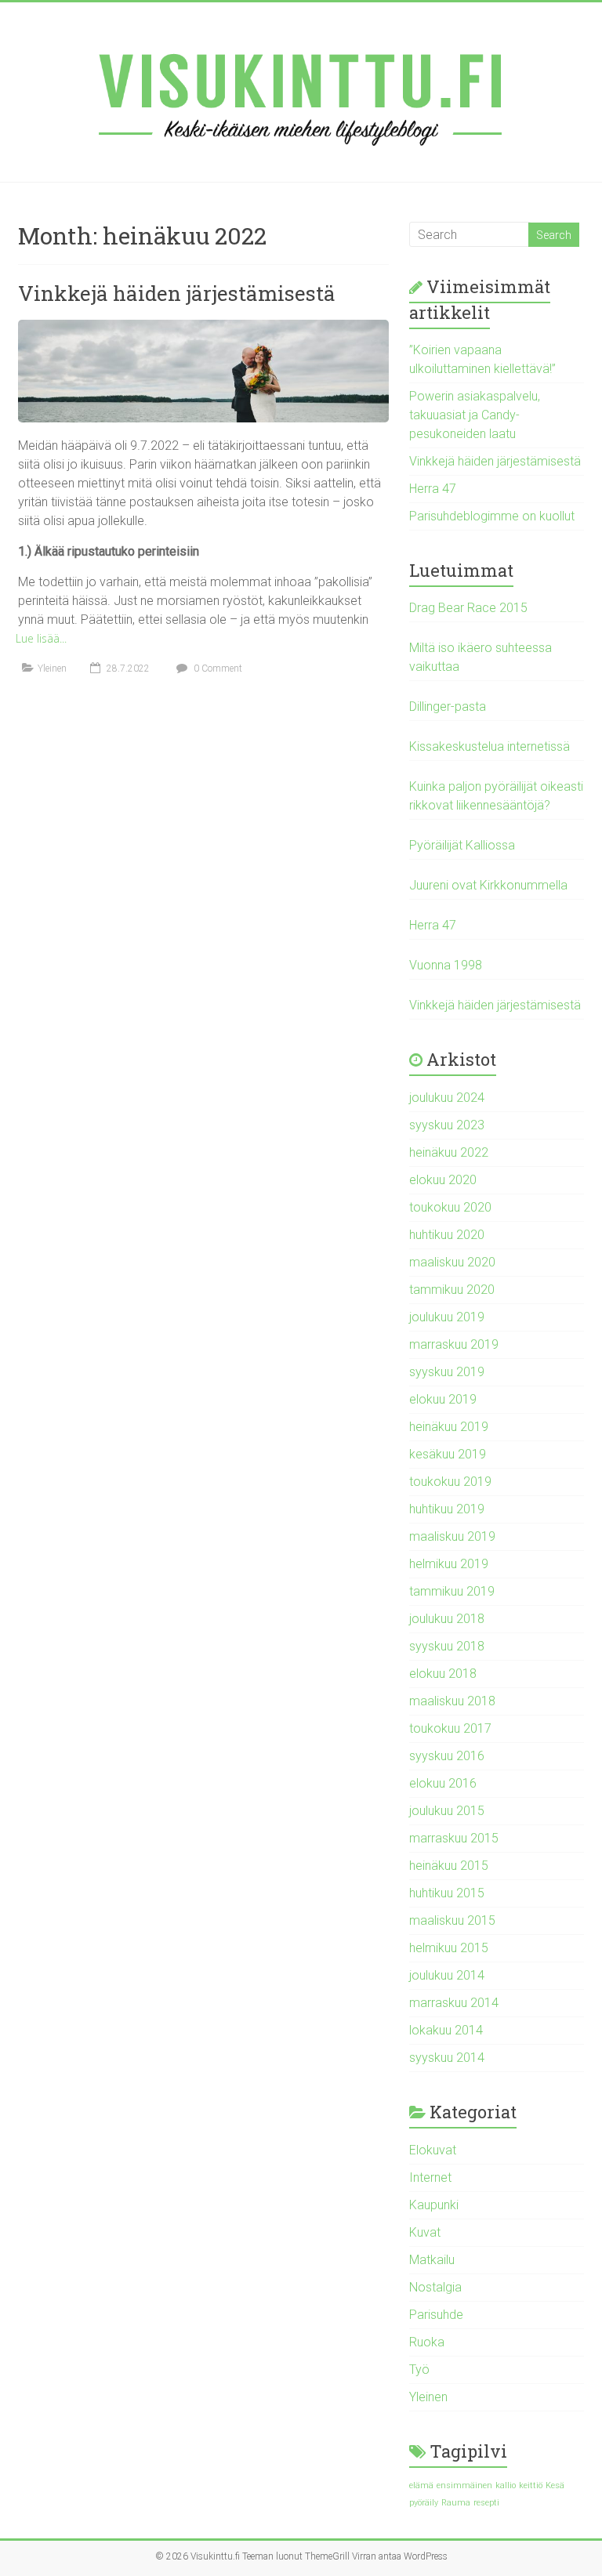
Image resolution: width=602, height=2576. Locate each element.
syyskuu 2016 (447, 1756)
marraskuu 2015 (454, 1838)
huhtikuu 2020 (447, 1235)
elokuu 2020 (443, 1180)
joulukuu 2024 (447, 1098)
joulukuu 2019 (447, 1317)
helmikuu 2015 (449, 1948)
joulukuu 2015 (447, 1811)
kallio (506, 2485)
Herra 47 (433, 489)
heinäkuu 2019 (449, 1427)
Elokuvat (433, 2150)
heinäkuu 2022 (449, 1152)
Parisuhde (436, 2315)
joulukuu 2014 (447, 1975)
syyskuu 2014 (447, 2058)
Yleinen (52, 668)
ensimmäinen (464, 2485)
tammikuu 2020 (452, 1290)
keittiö (531, 2485)
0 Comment (217, 668)
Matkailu (432, 2260)
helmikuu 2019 (449, 1564)
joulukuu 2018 (447, 1619)
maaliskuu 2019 (452, 1536)
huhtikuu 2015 (447, 1893)
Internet (430, 2177)
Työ (419, 2369)
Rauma (456, 2503)
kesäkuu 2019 (448, 1454)
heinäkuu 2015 (449, 1866)
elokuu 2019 (443, 1399)
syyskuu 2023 (447, 1125)
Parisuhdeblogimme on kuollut (492, 516)
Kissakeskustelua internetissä (490, 746)
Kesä (555, 2485)
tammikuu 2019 (452, 1591)
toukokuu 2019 (450, 1482)
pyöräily (424, 2503)
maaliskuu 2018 (452, 1701)
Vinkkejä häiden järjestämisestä (177, 293)
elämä (421, 2485)
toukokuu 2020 (450, 1207)
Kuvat (425, 2232)
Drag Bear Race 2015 (468, 608)
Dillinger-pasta (448, 706)
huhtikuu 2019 (447, 1509)
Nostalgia (435, 2287)
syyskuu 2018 (447, 1646)
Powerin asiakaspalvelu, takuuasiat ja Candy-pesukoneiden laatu (475, 415)
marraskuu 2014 (454, 2003)
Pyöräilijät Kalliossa (462, 845)
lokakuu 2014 (446, 2030)
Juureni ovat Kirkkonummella (488, 885)
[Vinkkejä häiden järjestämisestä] (203, 327)
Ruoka (427, 2342)
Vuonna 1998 (446, 965)
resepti (486, 2503)
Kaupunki (434, 2205)
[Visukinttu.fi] (301, 92)
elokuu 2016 (443, 1783)
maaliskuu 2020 (452, 1262)
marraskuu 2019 (454, 1344)
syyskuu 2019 (447, 1372)
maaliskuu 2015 (452, 1920)
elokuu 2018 (443, 1674)
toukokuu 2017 (450, 1728)
